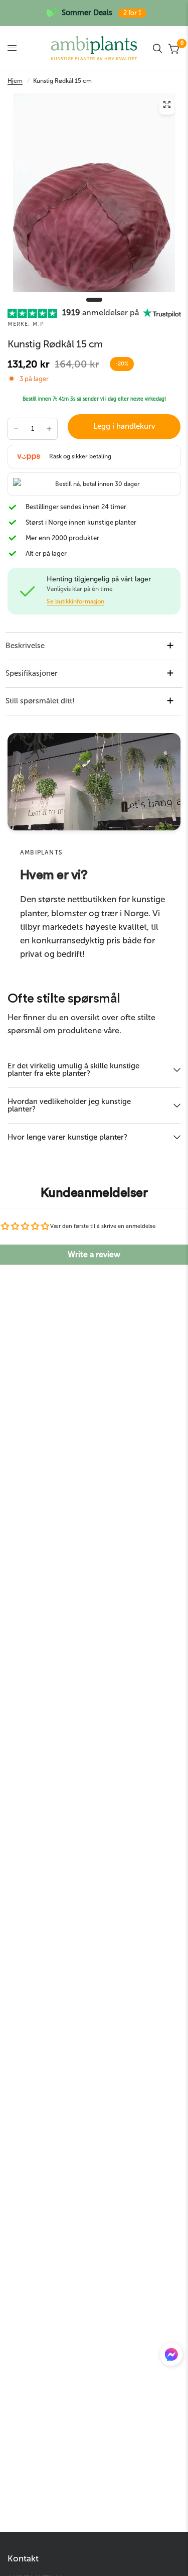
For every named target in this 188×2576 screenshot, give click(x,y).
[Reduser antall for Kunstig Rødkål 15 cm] (16, 429)
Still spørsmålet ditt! (40, 701)
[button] (171, 2357)
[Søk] (157, 48)
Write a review (94, 1254)
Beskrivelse (25, 646)
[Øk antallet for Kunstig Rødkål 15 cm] (49, 429)
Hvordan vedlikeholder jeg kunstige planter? (69, 1105)
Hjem (15, 81)
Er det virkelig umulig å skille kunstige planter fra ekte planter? (73, 1070)
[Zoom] (167, 107)
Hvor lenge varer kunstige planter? (67, 1137)
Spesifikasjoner (32, 673)
